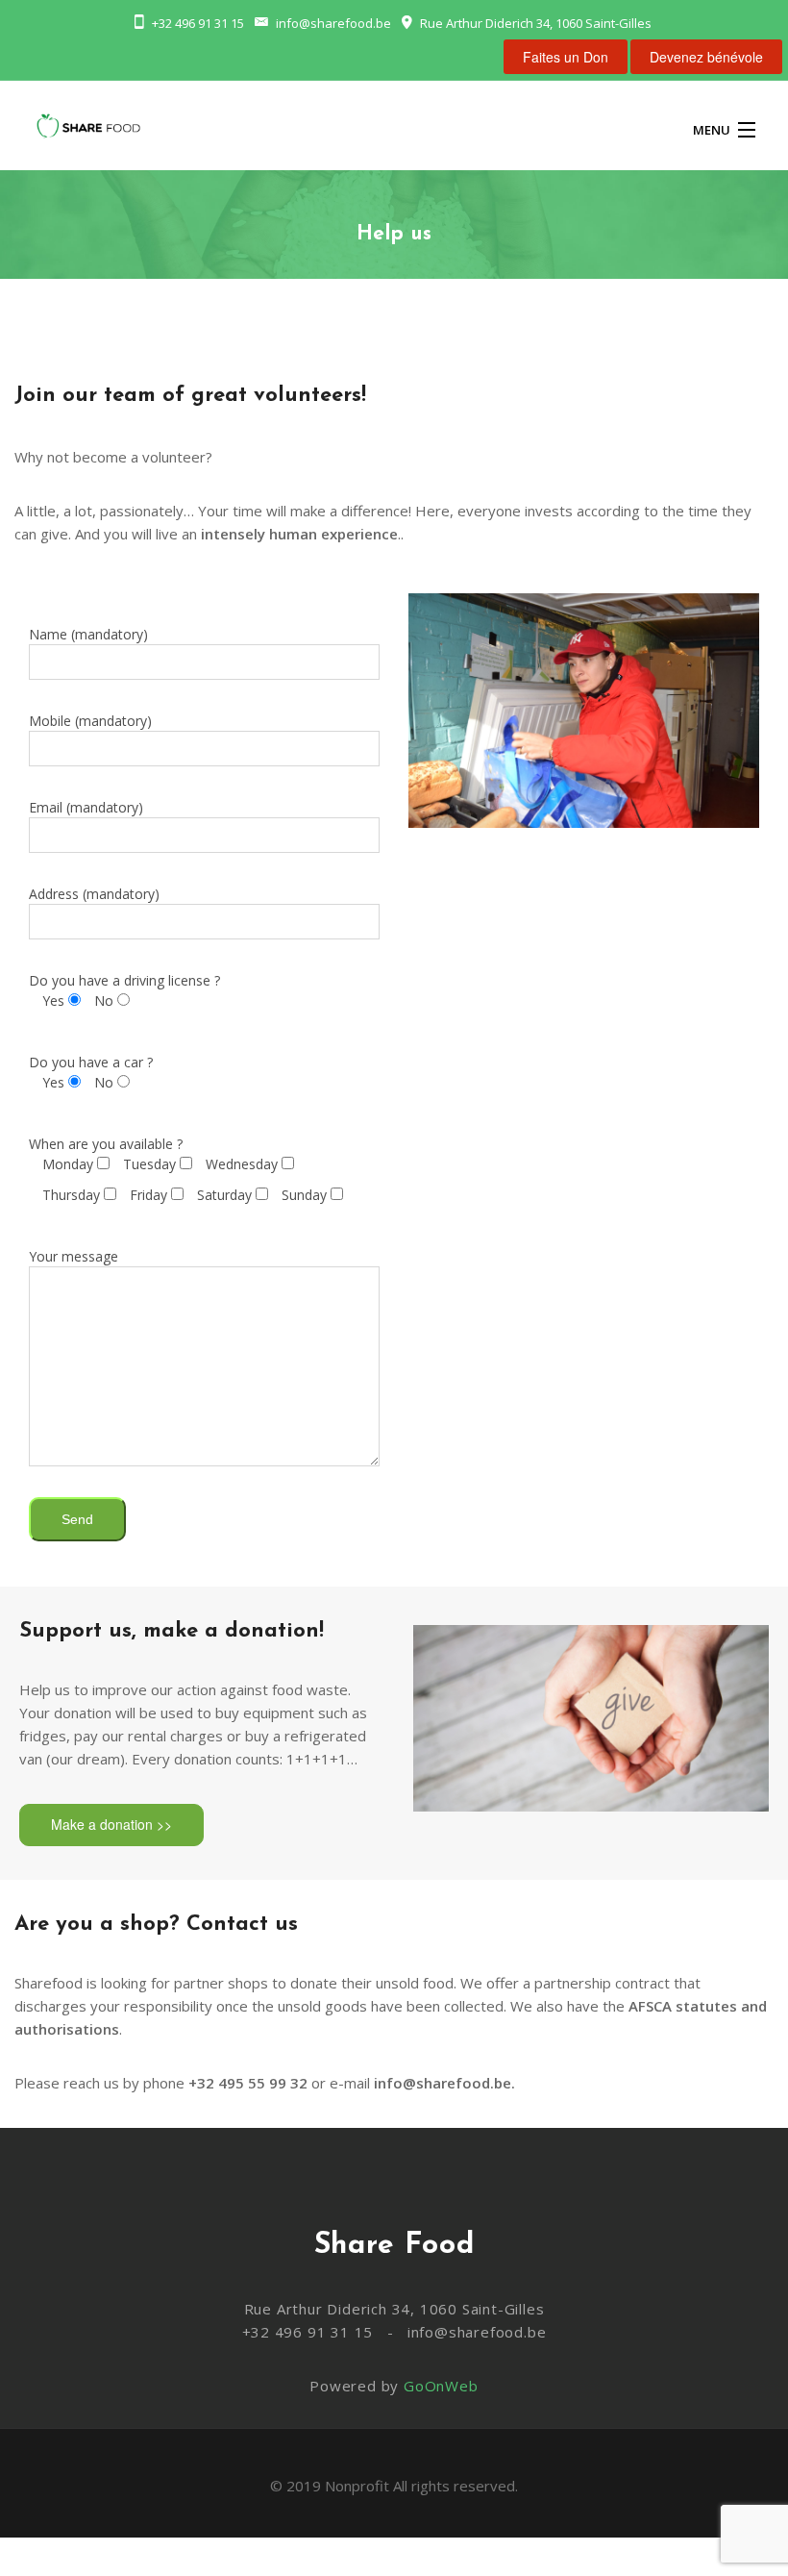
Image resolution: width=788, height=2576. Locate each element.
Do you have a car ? (91, 1072)
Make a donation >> (111, 1824)
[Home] (88, 129)
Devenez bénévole (706, 57)
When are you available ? (178, 1169)
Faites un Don (566, 57)
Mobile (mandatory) (90, 721)
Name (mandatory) (88, 634)
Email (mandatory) (86, 807)
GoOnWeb (441, 2386)
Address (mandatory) (94, 894)
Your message (74, 1256)
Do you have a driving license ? (124, 990)
